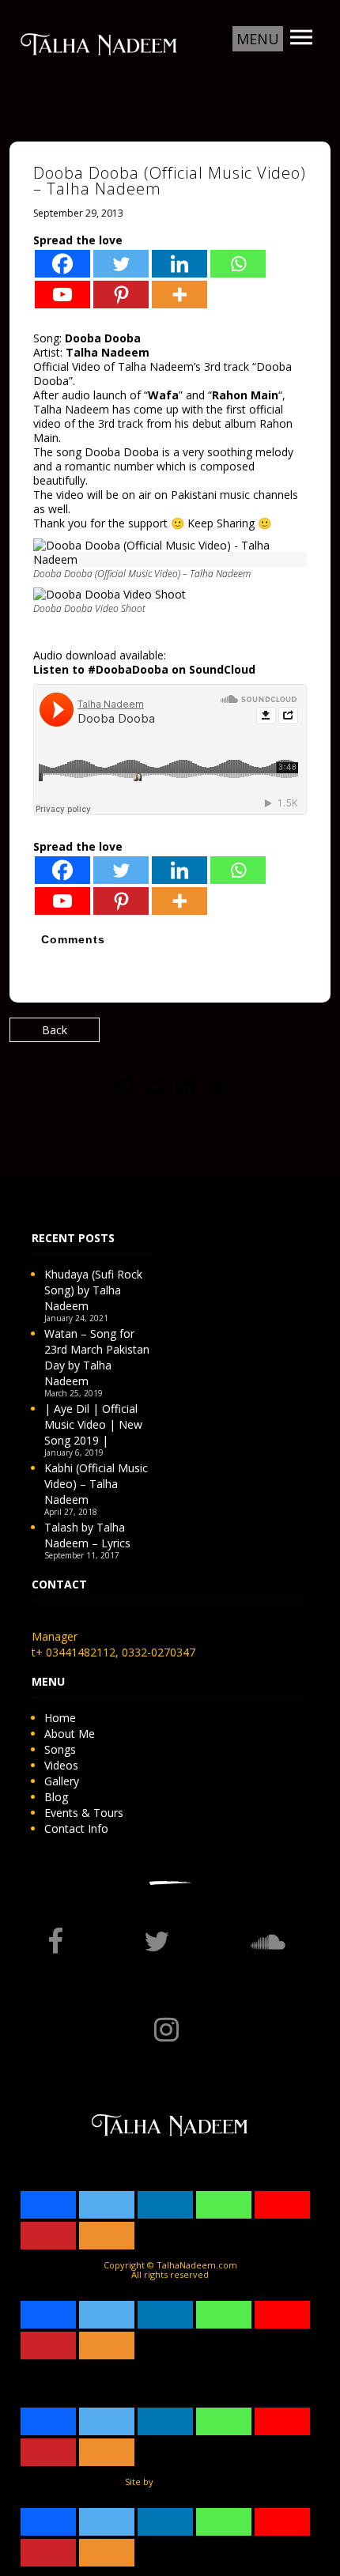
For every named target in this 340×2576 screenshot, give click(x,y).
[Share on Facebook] (125, 1089)
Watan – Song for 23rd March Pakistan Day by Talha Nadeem (97, 1357)
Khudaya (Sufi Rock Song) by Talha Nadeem (93, 1290)
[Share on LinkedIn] (185, 1089)
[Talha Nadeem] (99, 43)
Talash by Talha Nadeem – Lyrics (87, 1535)
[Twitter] (121, 264)
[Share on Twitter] (155, 1089)
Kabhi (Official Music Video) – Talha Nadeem (96, 1484)
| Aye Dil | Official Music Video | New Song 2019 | (93, 1424)
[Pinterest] (121, 295)
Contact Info (76, 1828)
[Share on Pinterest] (215, 1089)
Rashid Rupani (185, 2482)
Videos (61, 1765)
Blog (56, 1797)
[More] (179, 295)
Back (55, 1030)
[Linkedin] (179, 264)
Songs (60, 1749)
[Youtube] (62, 295)
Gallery (62, 1781)
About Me (70, 1734)
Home (60, 1718)
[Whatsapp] (238, 264)
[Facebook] (62, 264)
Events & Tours (84, 1813)
